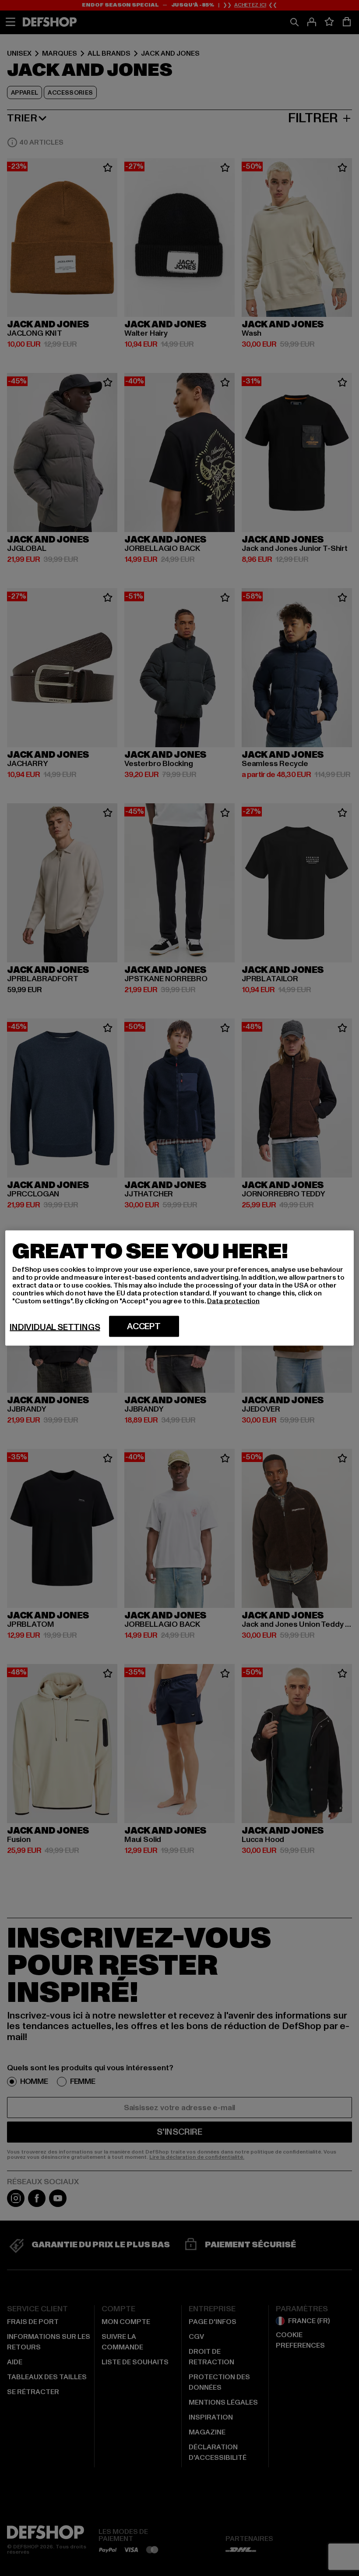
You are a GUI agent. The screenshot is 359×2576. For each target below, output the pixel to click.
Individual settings (55, 1327)
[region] (179, 1288)
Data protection (233, 1301)
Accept (144, 1327)
